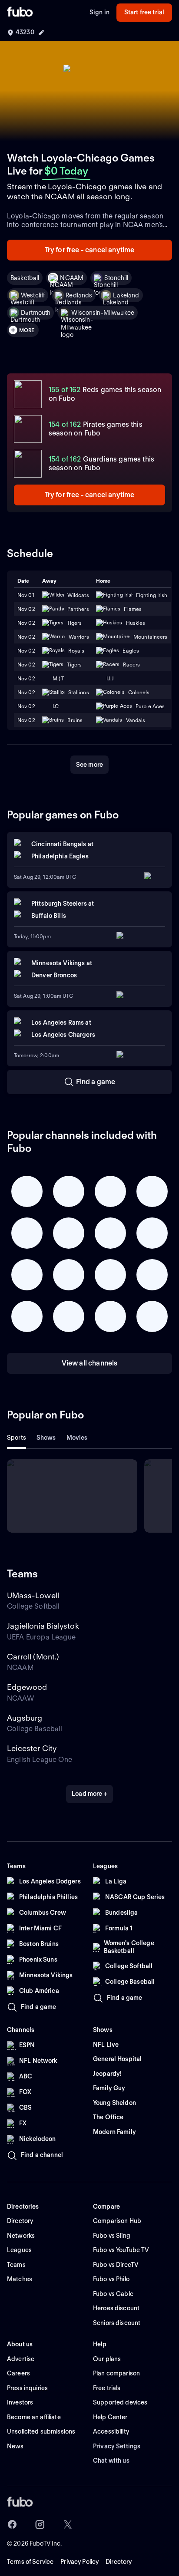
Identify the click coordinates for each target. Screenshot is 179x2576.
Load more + (89, 1794)
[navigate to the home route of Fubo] (20, 13)
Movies (77, 1438)
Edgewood (27, 1687)
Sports (17, 1438)
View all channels (90, 1363)
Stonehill (116, 278)
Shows (46, 1438)
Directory (119, 2562)
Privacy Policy (80, 2562)
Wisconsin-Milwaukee (103, 313)
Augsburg (25, 1718)
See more (89, 765)
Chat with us (111, 2461)
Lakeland (126, 295)
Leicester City (32, 1748)
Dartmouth (36, 313)
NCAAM (72, 278)
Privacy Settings (117, 2446)
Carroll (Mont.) (33, 1657)
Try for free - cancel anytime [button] (90, 250)
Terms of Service (30, 2562)
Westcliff (33, 295)
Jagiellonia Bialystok (43, 1626)
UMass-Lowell (33, 1595)
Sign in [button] (99, 12)
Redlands (79, 295)
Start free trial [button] (144, 12)
